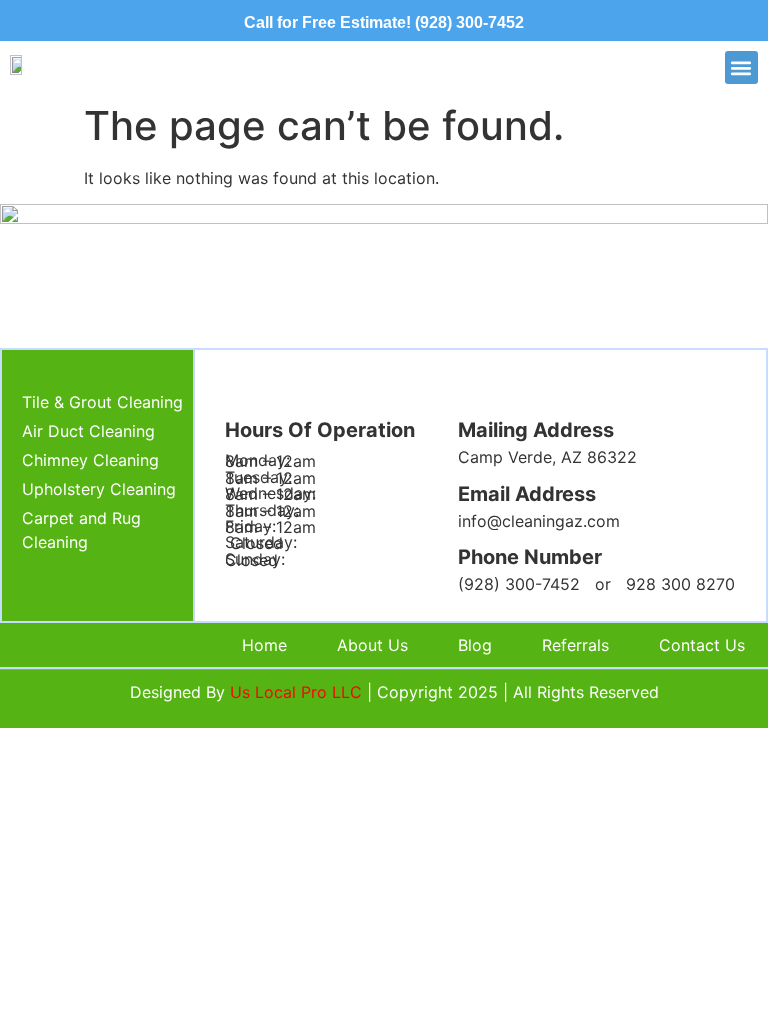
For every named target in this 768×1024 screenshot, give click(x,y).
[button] (741, 67)
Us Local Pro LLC (296, 692)
